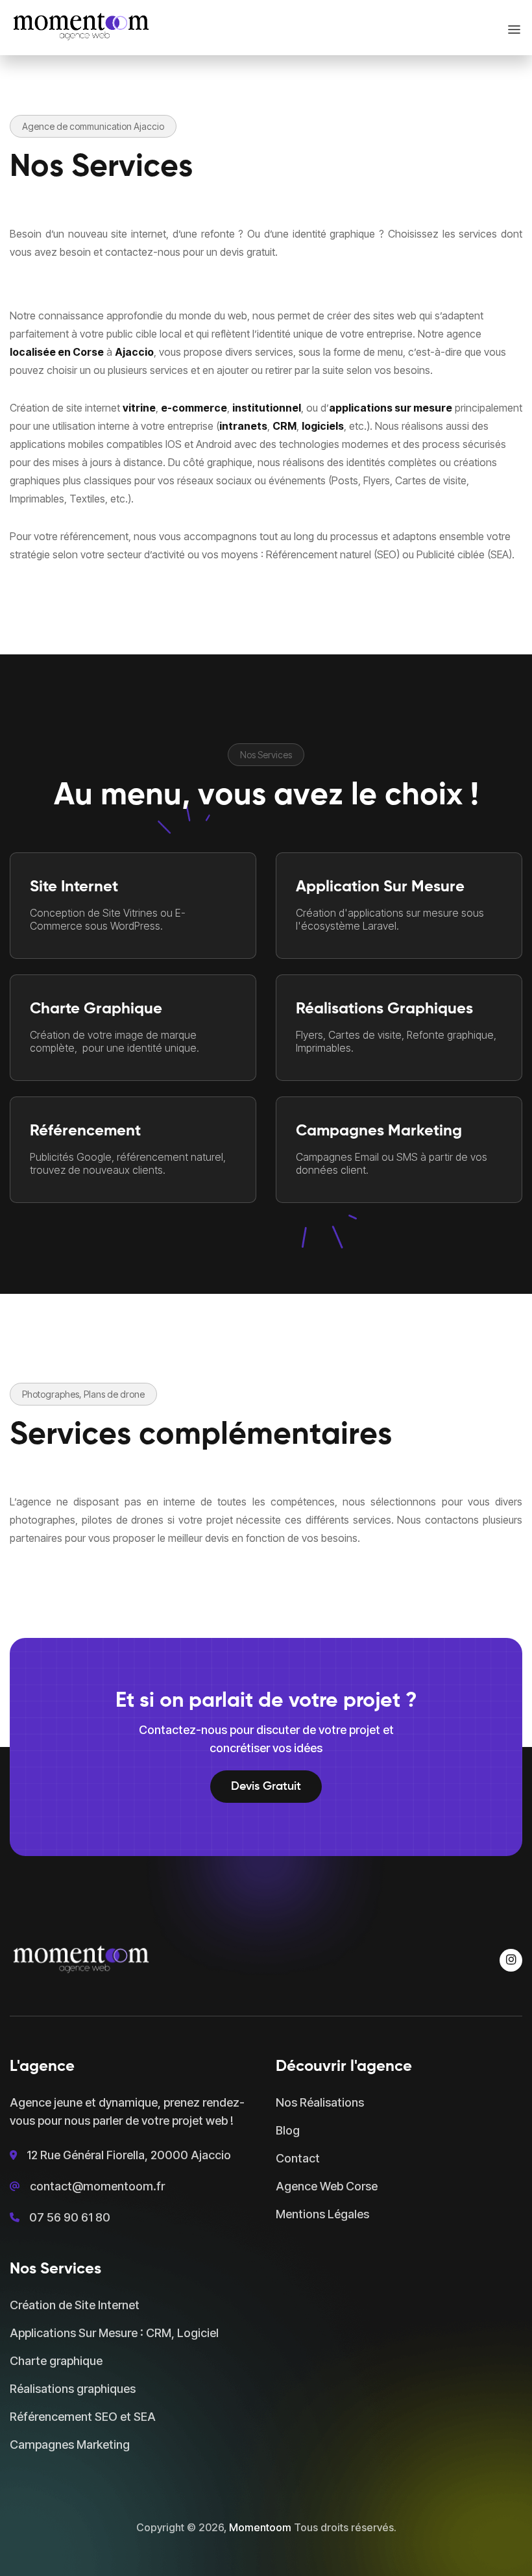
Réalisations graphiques (73, 2389)
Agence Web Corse (327, 2186)
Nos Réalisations (320, 2102)
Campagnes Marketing (70, 2445)
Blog (288, 2130)
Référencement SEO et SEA (83, 2417)
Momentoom (260, 2527)
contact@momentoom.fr (97, 2186)
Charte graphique (56, 2361)
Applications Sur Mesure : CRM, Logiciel (114, 2333)
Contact (298, 2158)
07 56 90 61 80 (70, 2217)
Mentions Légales (322, 2214)
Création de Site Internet (75, 2305)
